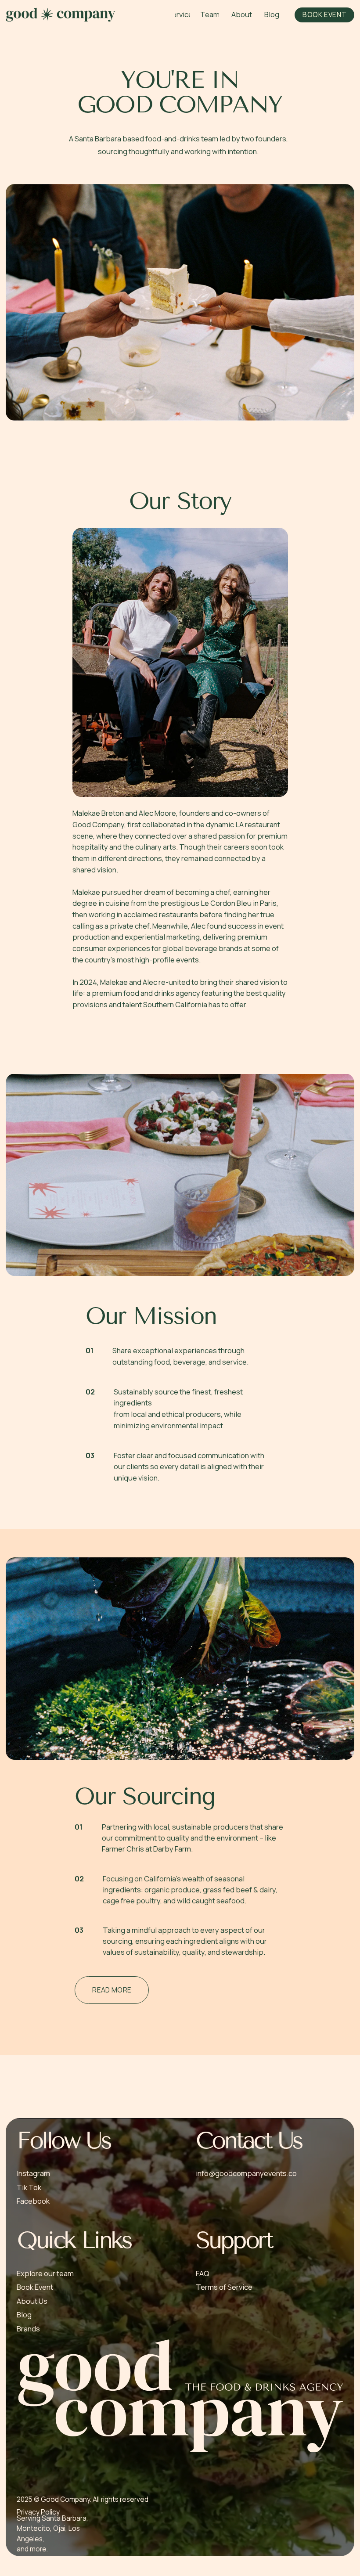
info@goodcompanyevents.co (246, 2173)
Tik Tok (29, 2187)
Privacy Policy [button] (38, 2512)
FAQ (203, 2273)
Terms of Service (224, 2287)
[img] (61, 14)
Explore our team (45, 2273)
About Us (32, 2301)
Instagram (33, 2173)
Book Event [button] (35, 2287)
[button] (324, 15)
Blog (24, 2315)
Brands (28, 2329)
